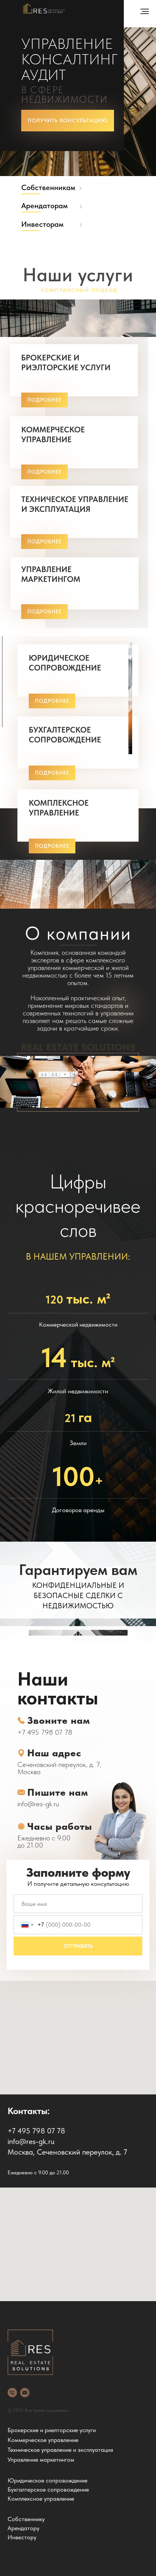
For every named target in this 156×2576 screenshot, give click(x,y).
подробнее (44, 472)
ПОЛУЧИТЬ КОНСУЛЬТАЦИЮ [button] (68, 120)
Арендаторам (44, 206)
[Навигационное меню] (145, 11)
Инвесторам (42, 224)
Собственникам (48, 187)
